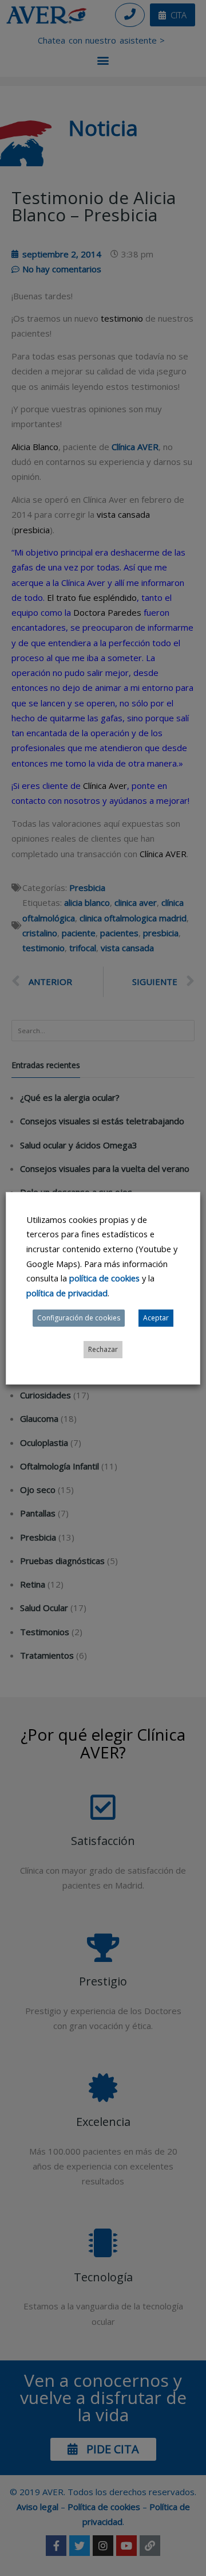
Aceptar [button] (156, 1318)
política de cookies (104, 1278)
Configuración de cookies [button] (79, 1318)
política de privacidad (67, 1293)
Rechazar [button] (103, 1349)
